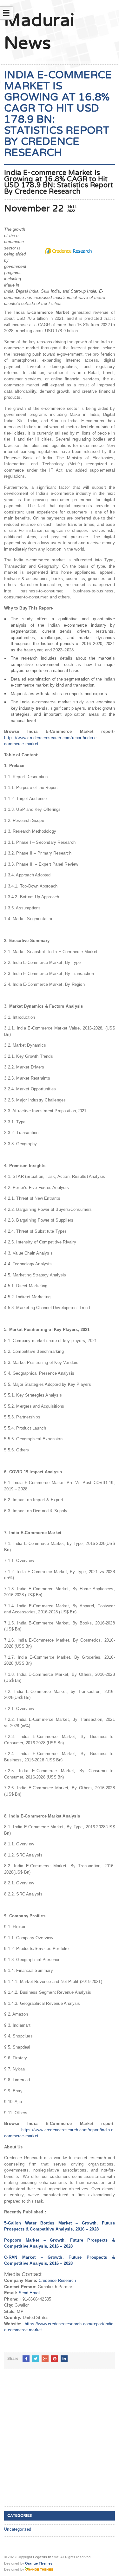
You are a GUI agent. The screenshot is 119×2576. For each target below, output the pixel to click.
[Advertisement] (60, 2443)
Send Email (30, 2293)
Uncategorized (18, 2529)
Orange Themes (39, 2563)
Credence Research (57, 2280)
